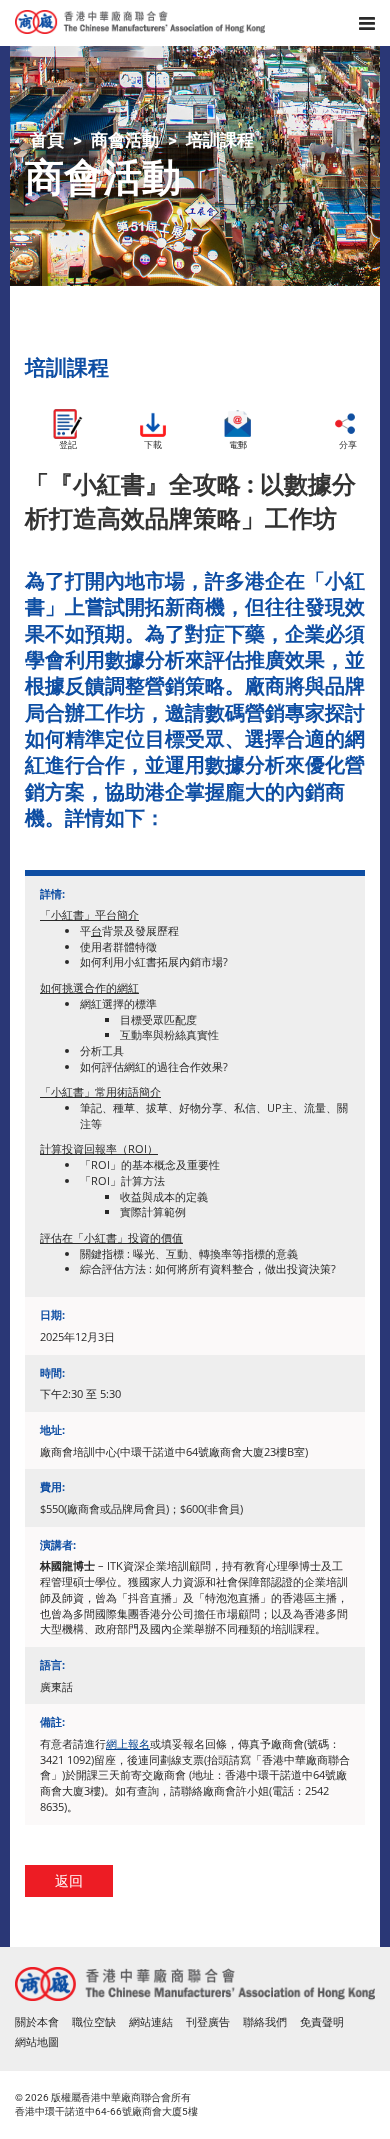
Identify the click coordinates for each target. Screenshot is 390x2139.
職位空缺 (94, 2022)
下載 (153, 444)
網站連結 (151, 2022)
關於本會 (37, 2022)
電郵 (238, 444)
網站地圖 (37, 2042)
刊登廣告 (208, 2022)
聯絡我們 (265, 2022)
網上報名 (128, 1743)
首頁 (47, 140)
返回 (69, 1880)
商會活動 (125, 140)
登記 (68, 444)
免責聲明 (322, 2022)
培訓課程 (220, 140)
